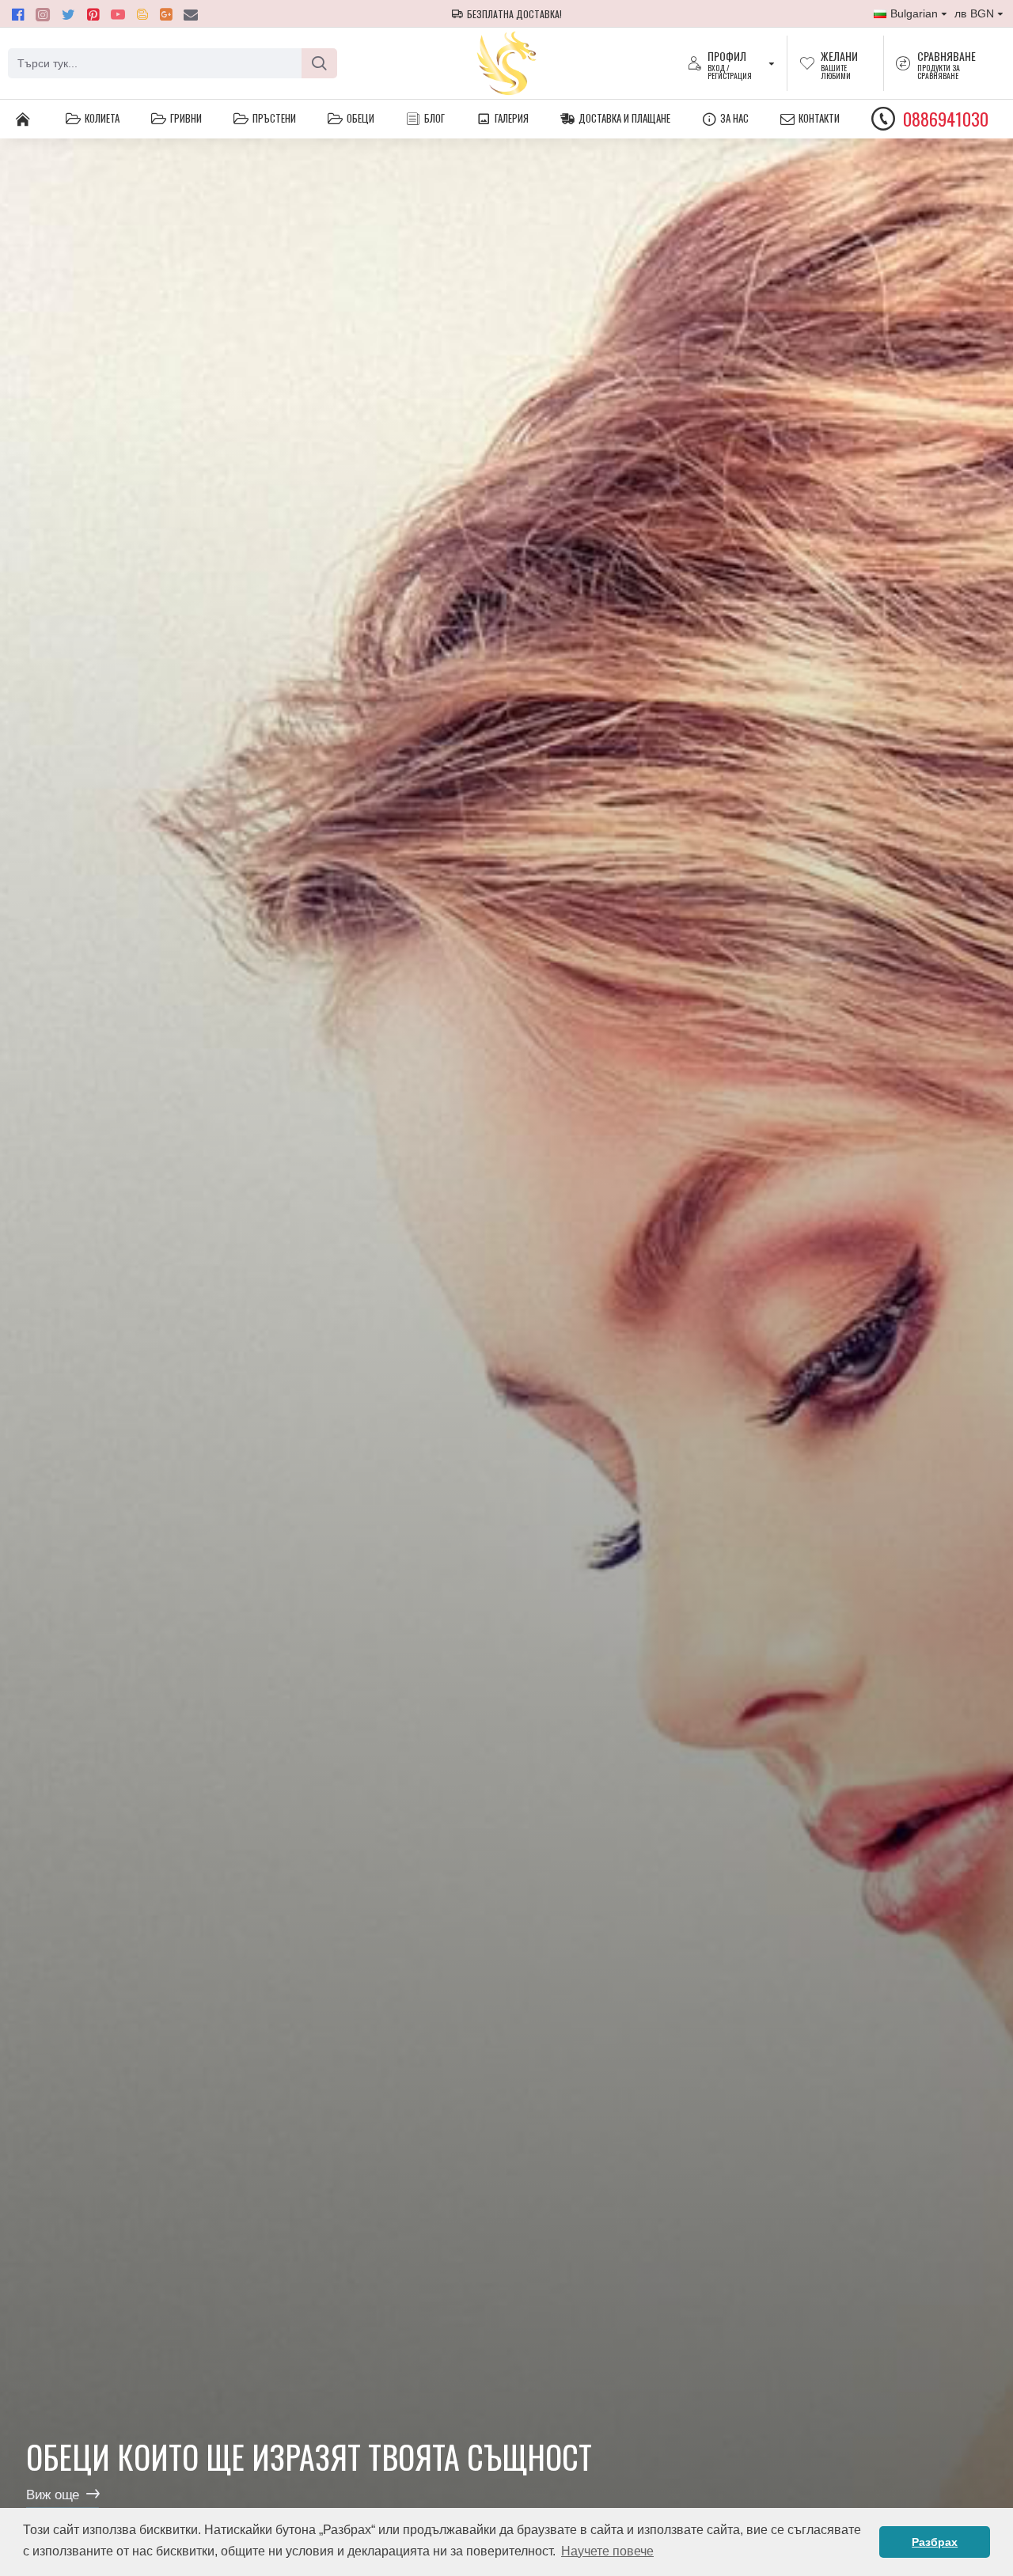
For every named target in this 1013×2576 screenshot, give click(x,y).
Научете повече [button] (607, 2551)
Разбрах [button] (935, 2542)
